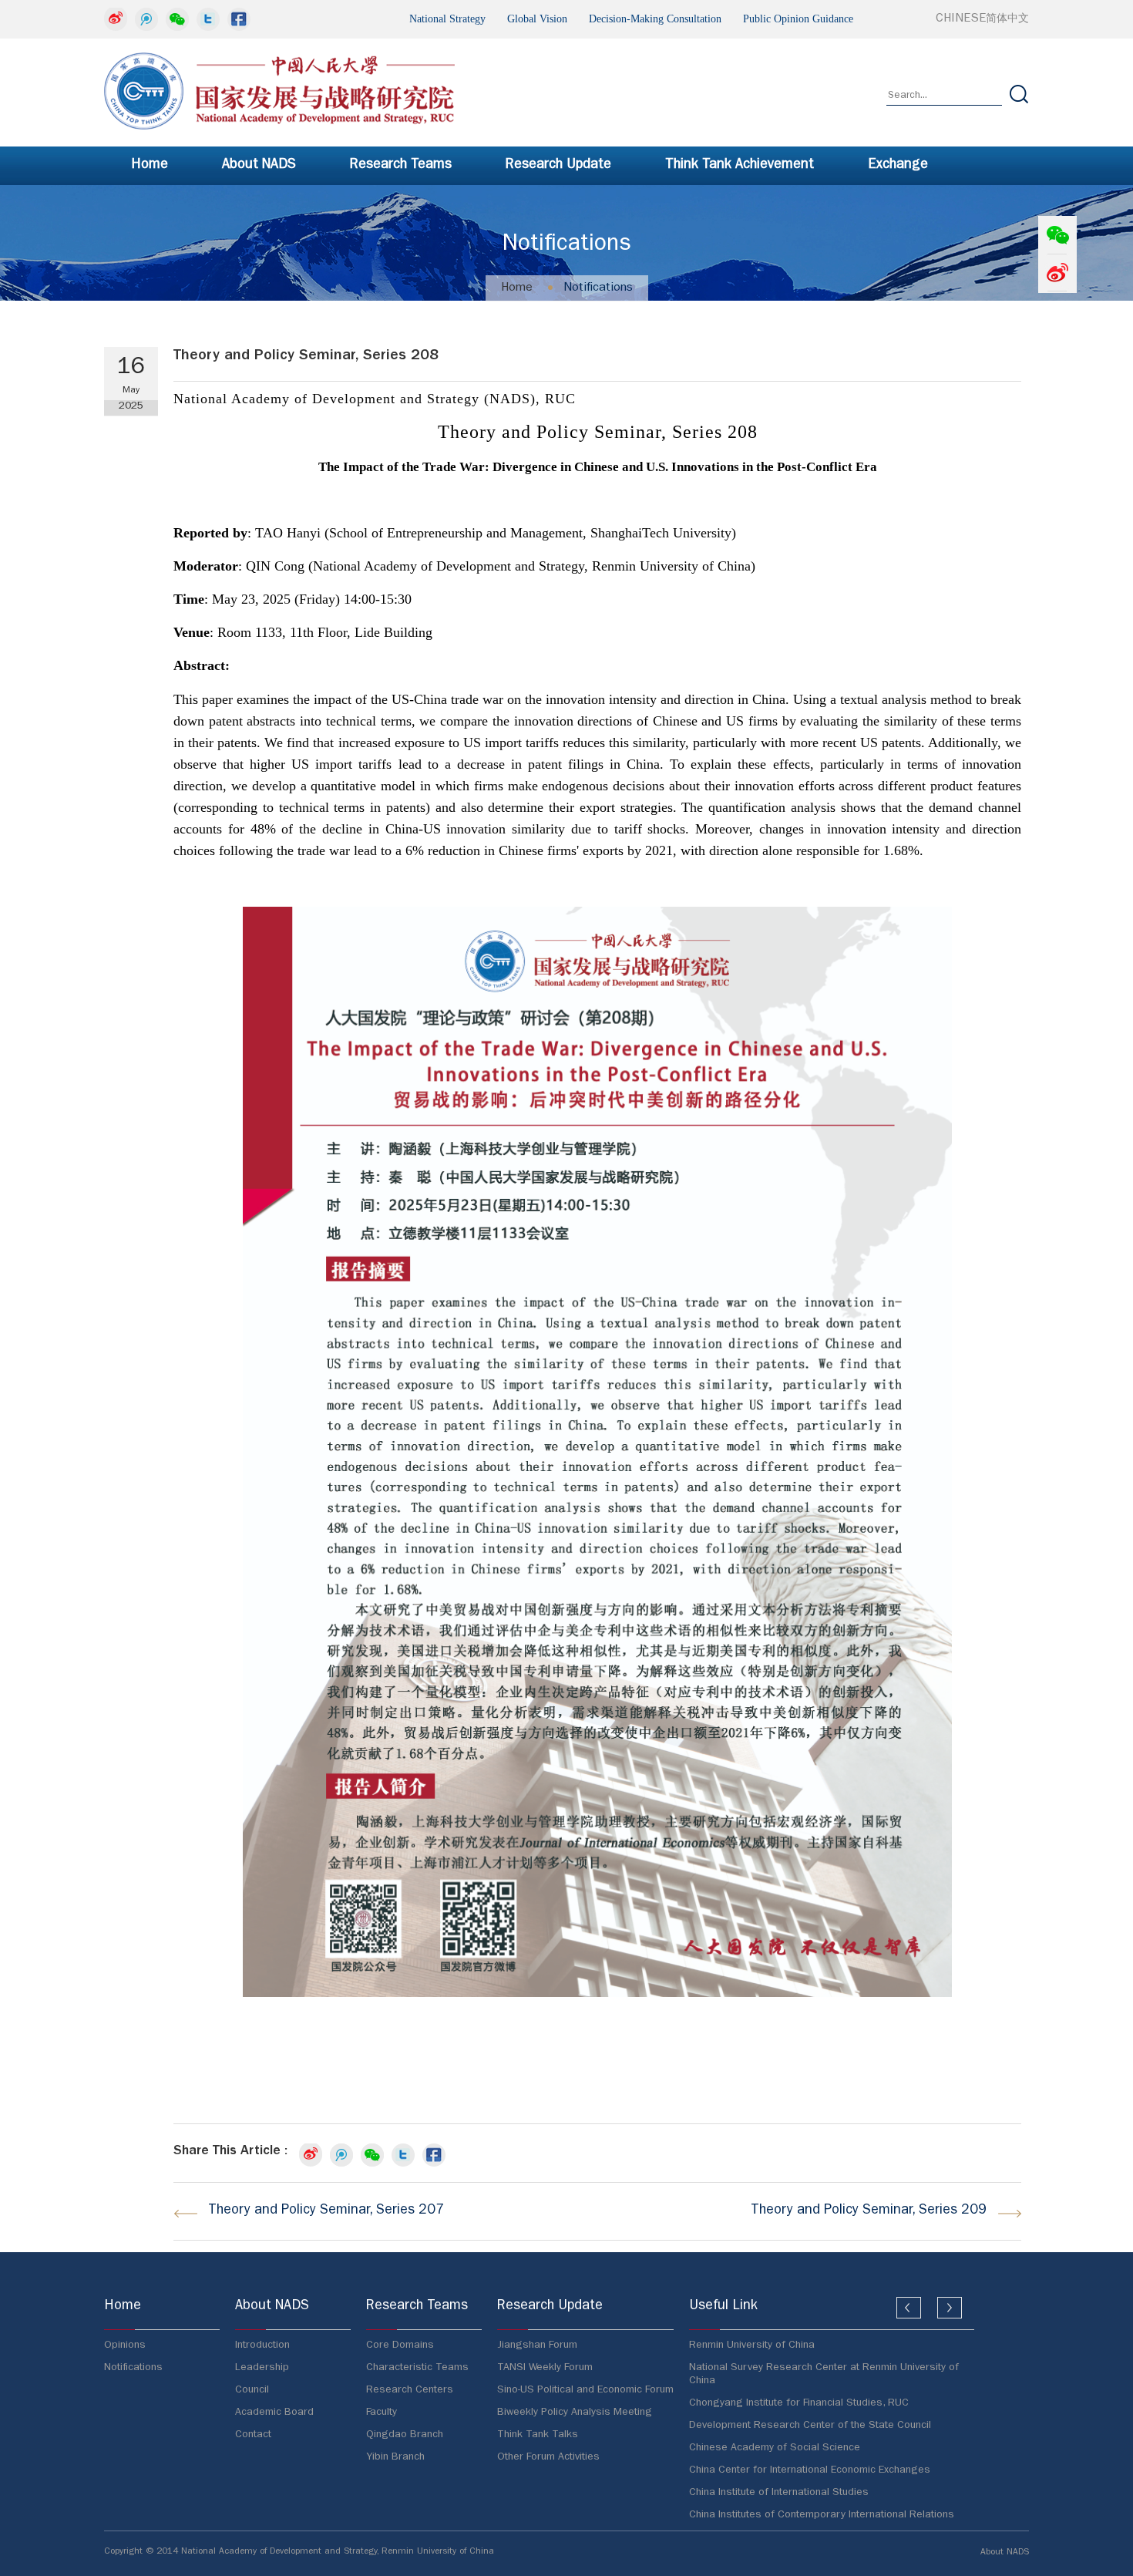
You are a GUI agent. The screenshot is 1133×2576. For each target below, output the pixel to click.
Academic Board (274, 2413)
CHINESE (982, 19)
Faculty (382, 2413)
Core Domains (400, 2345)
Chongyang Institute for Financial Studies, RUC (799, 2403)
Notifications (598, 288)
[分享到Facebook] (239, 19)
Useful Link (723, 2307)
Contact (253, 2435)
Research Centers (410, 2390)
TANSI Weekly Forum (545, 2368)
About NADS (259, 166)
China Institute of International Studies (779, 2493)
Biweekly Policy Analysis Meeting (575, 2413)
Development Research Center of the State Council (810, 2426)
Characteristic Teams (417, 2368)
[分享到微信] (177, 19)
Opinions (125, 2345)
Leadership (262, 2368)
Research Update (558, 166)
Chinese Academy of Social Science (775, 2448)
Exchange (898, 166)
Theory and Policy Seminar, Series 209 (869, 2211)
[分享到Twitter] (208, 19)
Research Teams (401, 166)
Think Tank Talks (538, 2435)
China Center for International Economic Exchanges (810, 2470)
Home (150, 166)
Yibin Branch (395, 2457)
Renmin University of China (752, 2345)
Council (252, 2390)
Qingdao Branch (405, 2435)
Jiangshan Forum (537, 2345)
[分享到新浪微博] (116, 19)
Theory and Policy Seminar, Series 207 (326, 2211)
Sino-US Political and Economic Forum (585, 2390)
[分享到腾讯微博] (146, 19)
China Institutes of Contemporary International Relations (822, 2515)
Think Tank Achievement (740, 166)
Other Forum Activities (548, 2457)
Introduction (262, 2345)
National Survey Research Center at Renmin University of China (824, 2374)
